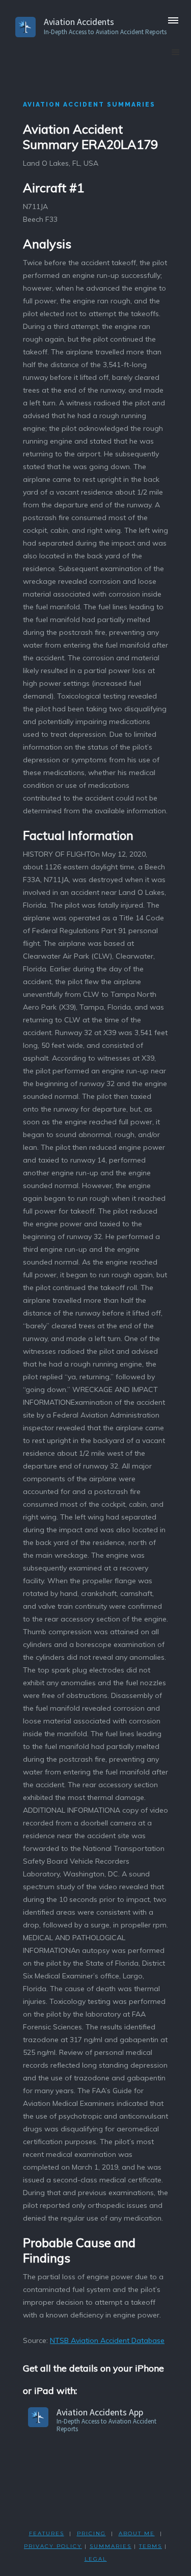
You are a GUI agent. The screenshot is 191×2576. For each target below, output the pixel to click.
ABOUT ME (137, 2533)
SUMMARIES (111, 2546)
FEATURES (47, 2533)
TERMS (151, 2546)
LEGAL (96, 2559)
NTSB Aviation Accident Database (107, 2340)
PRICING (91, 2533)
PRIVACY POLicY (53, 2546)
